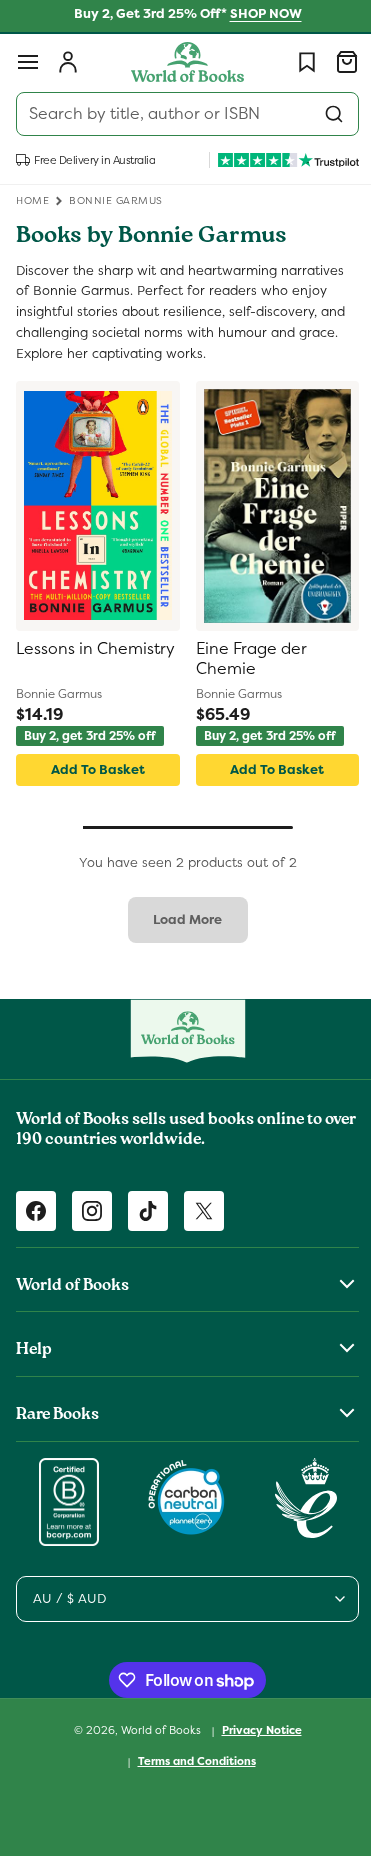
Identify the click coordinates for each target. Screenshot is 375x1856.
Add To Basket (94, 769)
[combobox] (180, 114)
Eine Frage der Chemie (243, 659)
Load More (180, 919)
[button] (28, 62)
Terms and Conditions (189, 1761)
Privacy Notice (254, 1730)
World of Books (154, 1730)
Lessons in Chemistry (55, 659)
